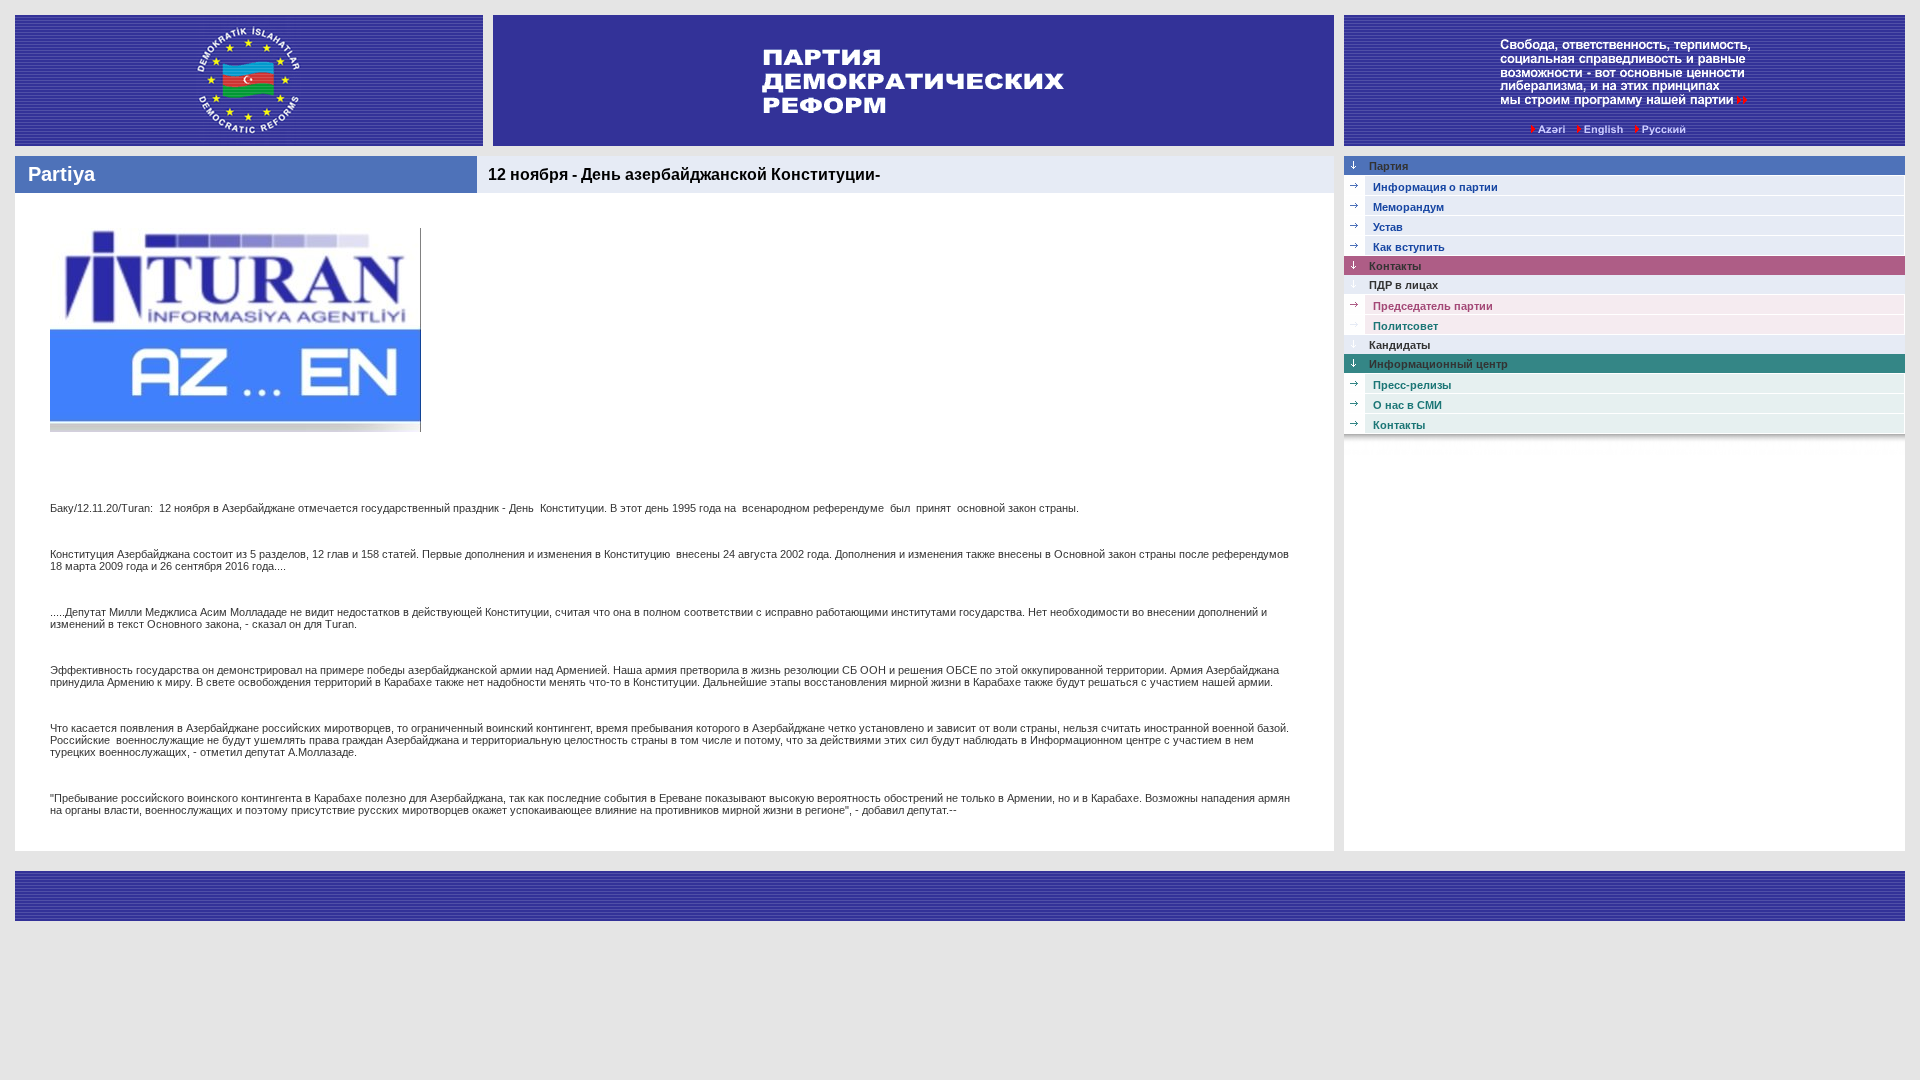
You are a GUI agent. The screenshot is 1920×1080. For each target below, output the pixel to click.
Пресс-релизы (1412, 385)
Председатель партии (1433, 306)
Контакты (1399, 425)
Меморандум (1408, 207)
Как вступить (1409, 247)
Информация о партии (1435, 187)
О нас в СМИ (1407, 405)
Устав (1388, 227)
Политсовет (1405, 326)
